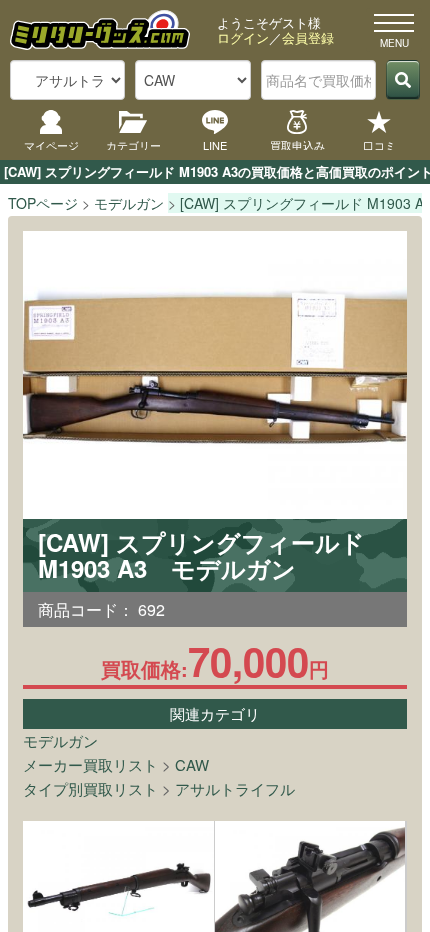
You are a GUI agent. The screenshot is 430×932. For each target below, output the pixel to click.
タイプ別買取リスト (90, 788)
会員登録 (308, 37)
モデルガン (60, 740)
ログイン (243, 37)
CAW (192, 764)
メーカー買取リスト (90, 764)
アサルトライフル (235, 788)
